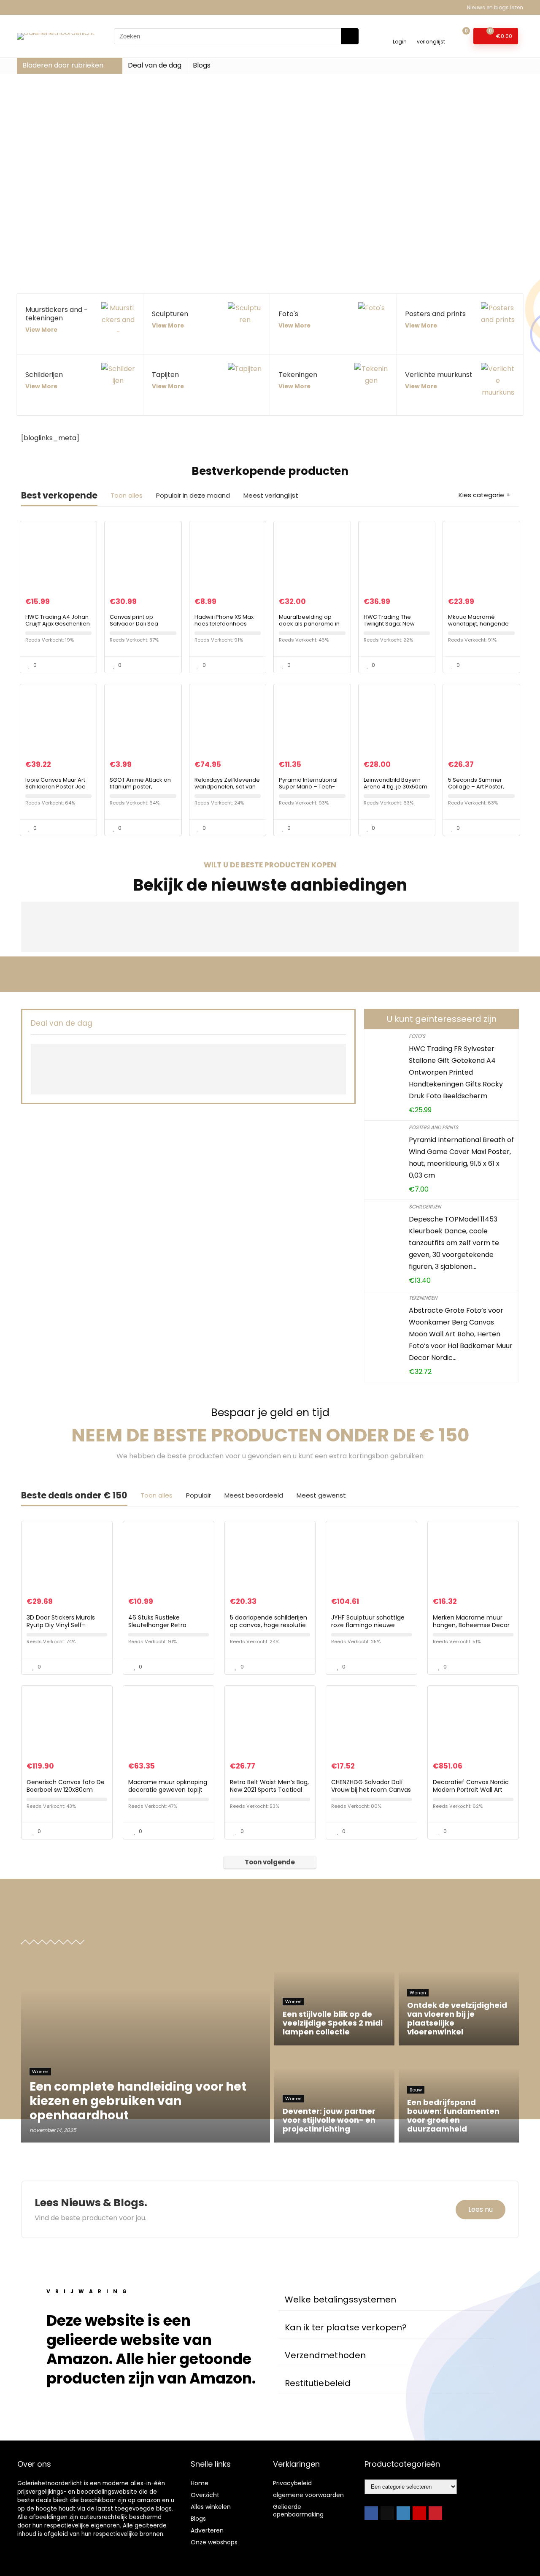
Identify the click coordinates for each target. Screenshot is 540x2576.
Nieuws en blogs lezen (495, 7)
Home (200, 2483)
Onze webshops (214, 2542)
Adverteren (207, 2530)
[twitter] (387, 2513)
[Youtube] (419, 2513)
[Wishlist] (431, 32)
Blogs (202, 65)
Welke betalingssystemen (340, 2300)
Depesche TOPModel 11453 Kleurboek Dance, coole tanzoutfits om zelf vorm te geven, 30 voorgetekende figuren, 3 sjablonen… (454, 1243)
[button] (386, 2300)
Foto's (417, 1036)
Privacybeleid (292, 2483)
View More (41, 330)
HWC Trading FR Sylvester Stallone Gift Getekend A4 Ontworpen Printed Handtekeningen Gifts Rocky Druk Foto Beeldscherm (456, 1072)
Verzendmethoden (325, 2355)
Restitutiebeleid (318, 2383)
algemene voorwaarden (308, 2495)
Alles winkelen (211, 2507)
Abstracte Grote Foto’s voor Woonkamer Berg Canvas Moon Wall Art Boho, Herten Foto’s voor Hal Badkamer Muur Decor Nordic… (461, 1334)
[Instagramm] (403, 2513)
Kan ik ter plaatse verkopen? (346, 2327)
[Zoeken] (350, 36)
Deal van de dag (155, 65)
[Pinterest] (435, 2513)
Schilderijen (425, 1207)
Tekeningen (423, 1298)
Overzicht (205, 2495)
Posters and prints (433, 1127)
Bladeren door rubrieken (63, 65)
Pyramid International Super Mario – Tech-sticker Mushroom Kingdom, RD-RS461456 (311, 790)
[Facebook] (371, 2513)
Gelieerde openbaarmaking (298, 2511)
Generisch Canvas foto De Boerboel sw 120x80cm (66, 1786)
